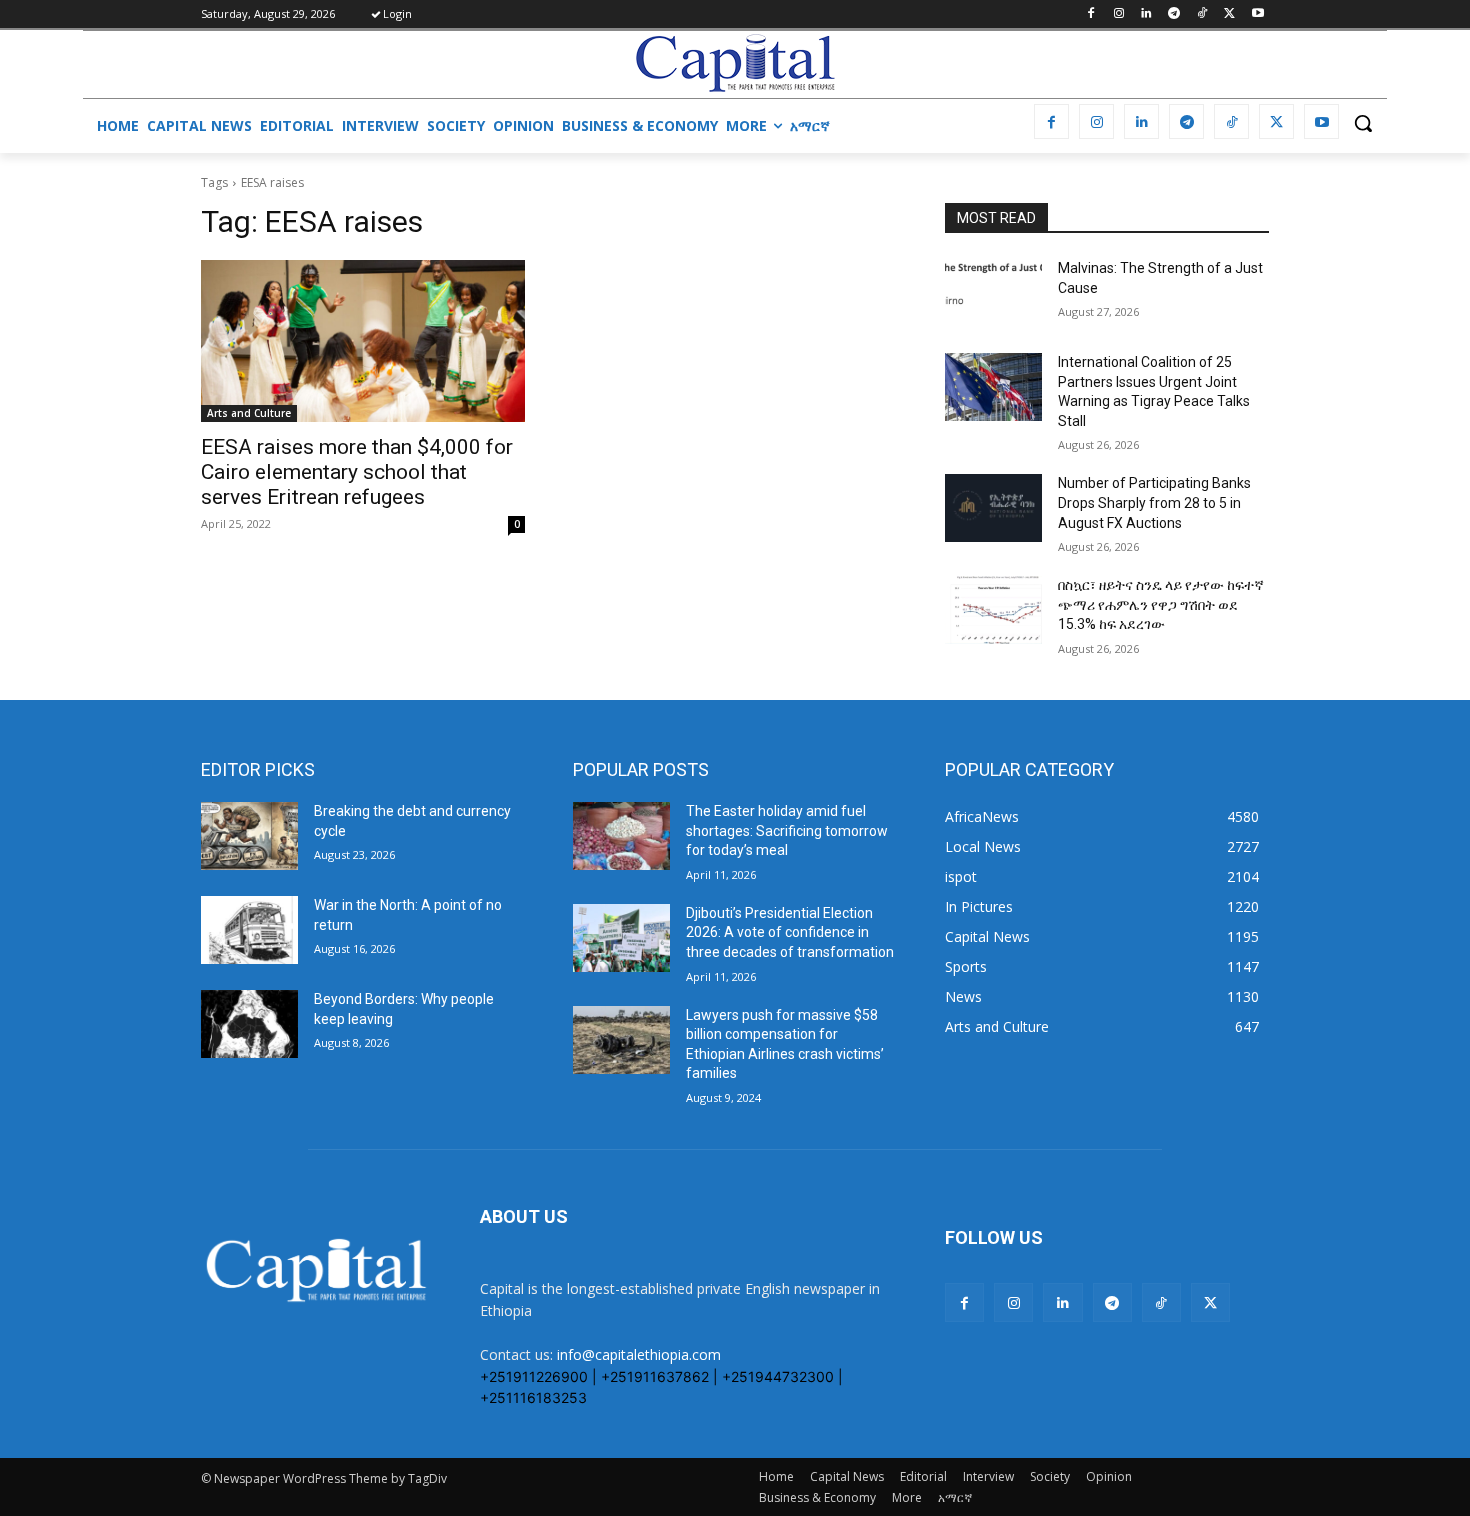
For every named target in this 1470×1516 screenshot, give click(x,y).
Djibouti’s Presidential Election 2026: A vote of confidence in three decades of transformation (790, 932)
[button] (1363, 123)
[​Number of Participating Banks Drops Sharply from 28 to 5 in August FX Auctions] (993, 508)
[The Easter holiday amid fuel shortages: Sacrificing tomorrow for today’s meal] (621, 836)
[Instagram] (1118, 14)
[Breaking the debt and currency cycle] (249, 836)
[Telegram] (1174, 14)
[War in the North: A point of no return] (249, 930)
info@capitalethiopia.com (639, 1354)
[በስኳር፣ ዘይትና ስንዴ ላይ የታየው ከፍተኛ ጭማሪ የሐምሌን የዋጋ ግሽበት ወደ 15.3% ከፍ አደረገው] (993, 610)
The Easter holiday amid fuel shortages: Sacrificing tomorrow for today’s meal (787, 830)
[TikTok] (1202, 14)
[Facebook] (1090, 14)
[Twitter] (1229, 14)
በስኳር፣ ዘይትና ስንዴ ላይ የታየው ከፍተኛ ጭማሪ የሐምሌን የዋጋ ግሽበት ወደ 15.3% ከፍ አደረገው (1161, 604)
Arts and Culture (249, 413)
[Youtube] (1257, 14)
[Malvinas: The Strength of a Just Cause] (993, 293)
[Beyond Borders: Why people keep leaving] (249, 1024)
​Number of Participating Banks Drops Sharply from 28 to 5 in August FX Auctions (1154, 502)
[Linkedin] (1146, 14)
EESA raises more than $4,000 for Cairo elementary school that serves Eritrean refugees (357, 472)
